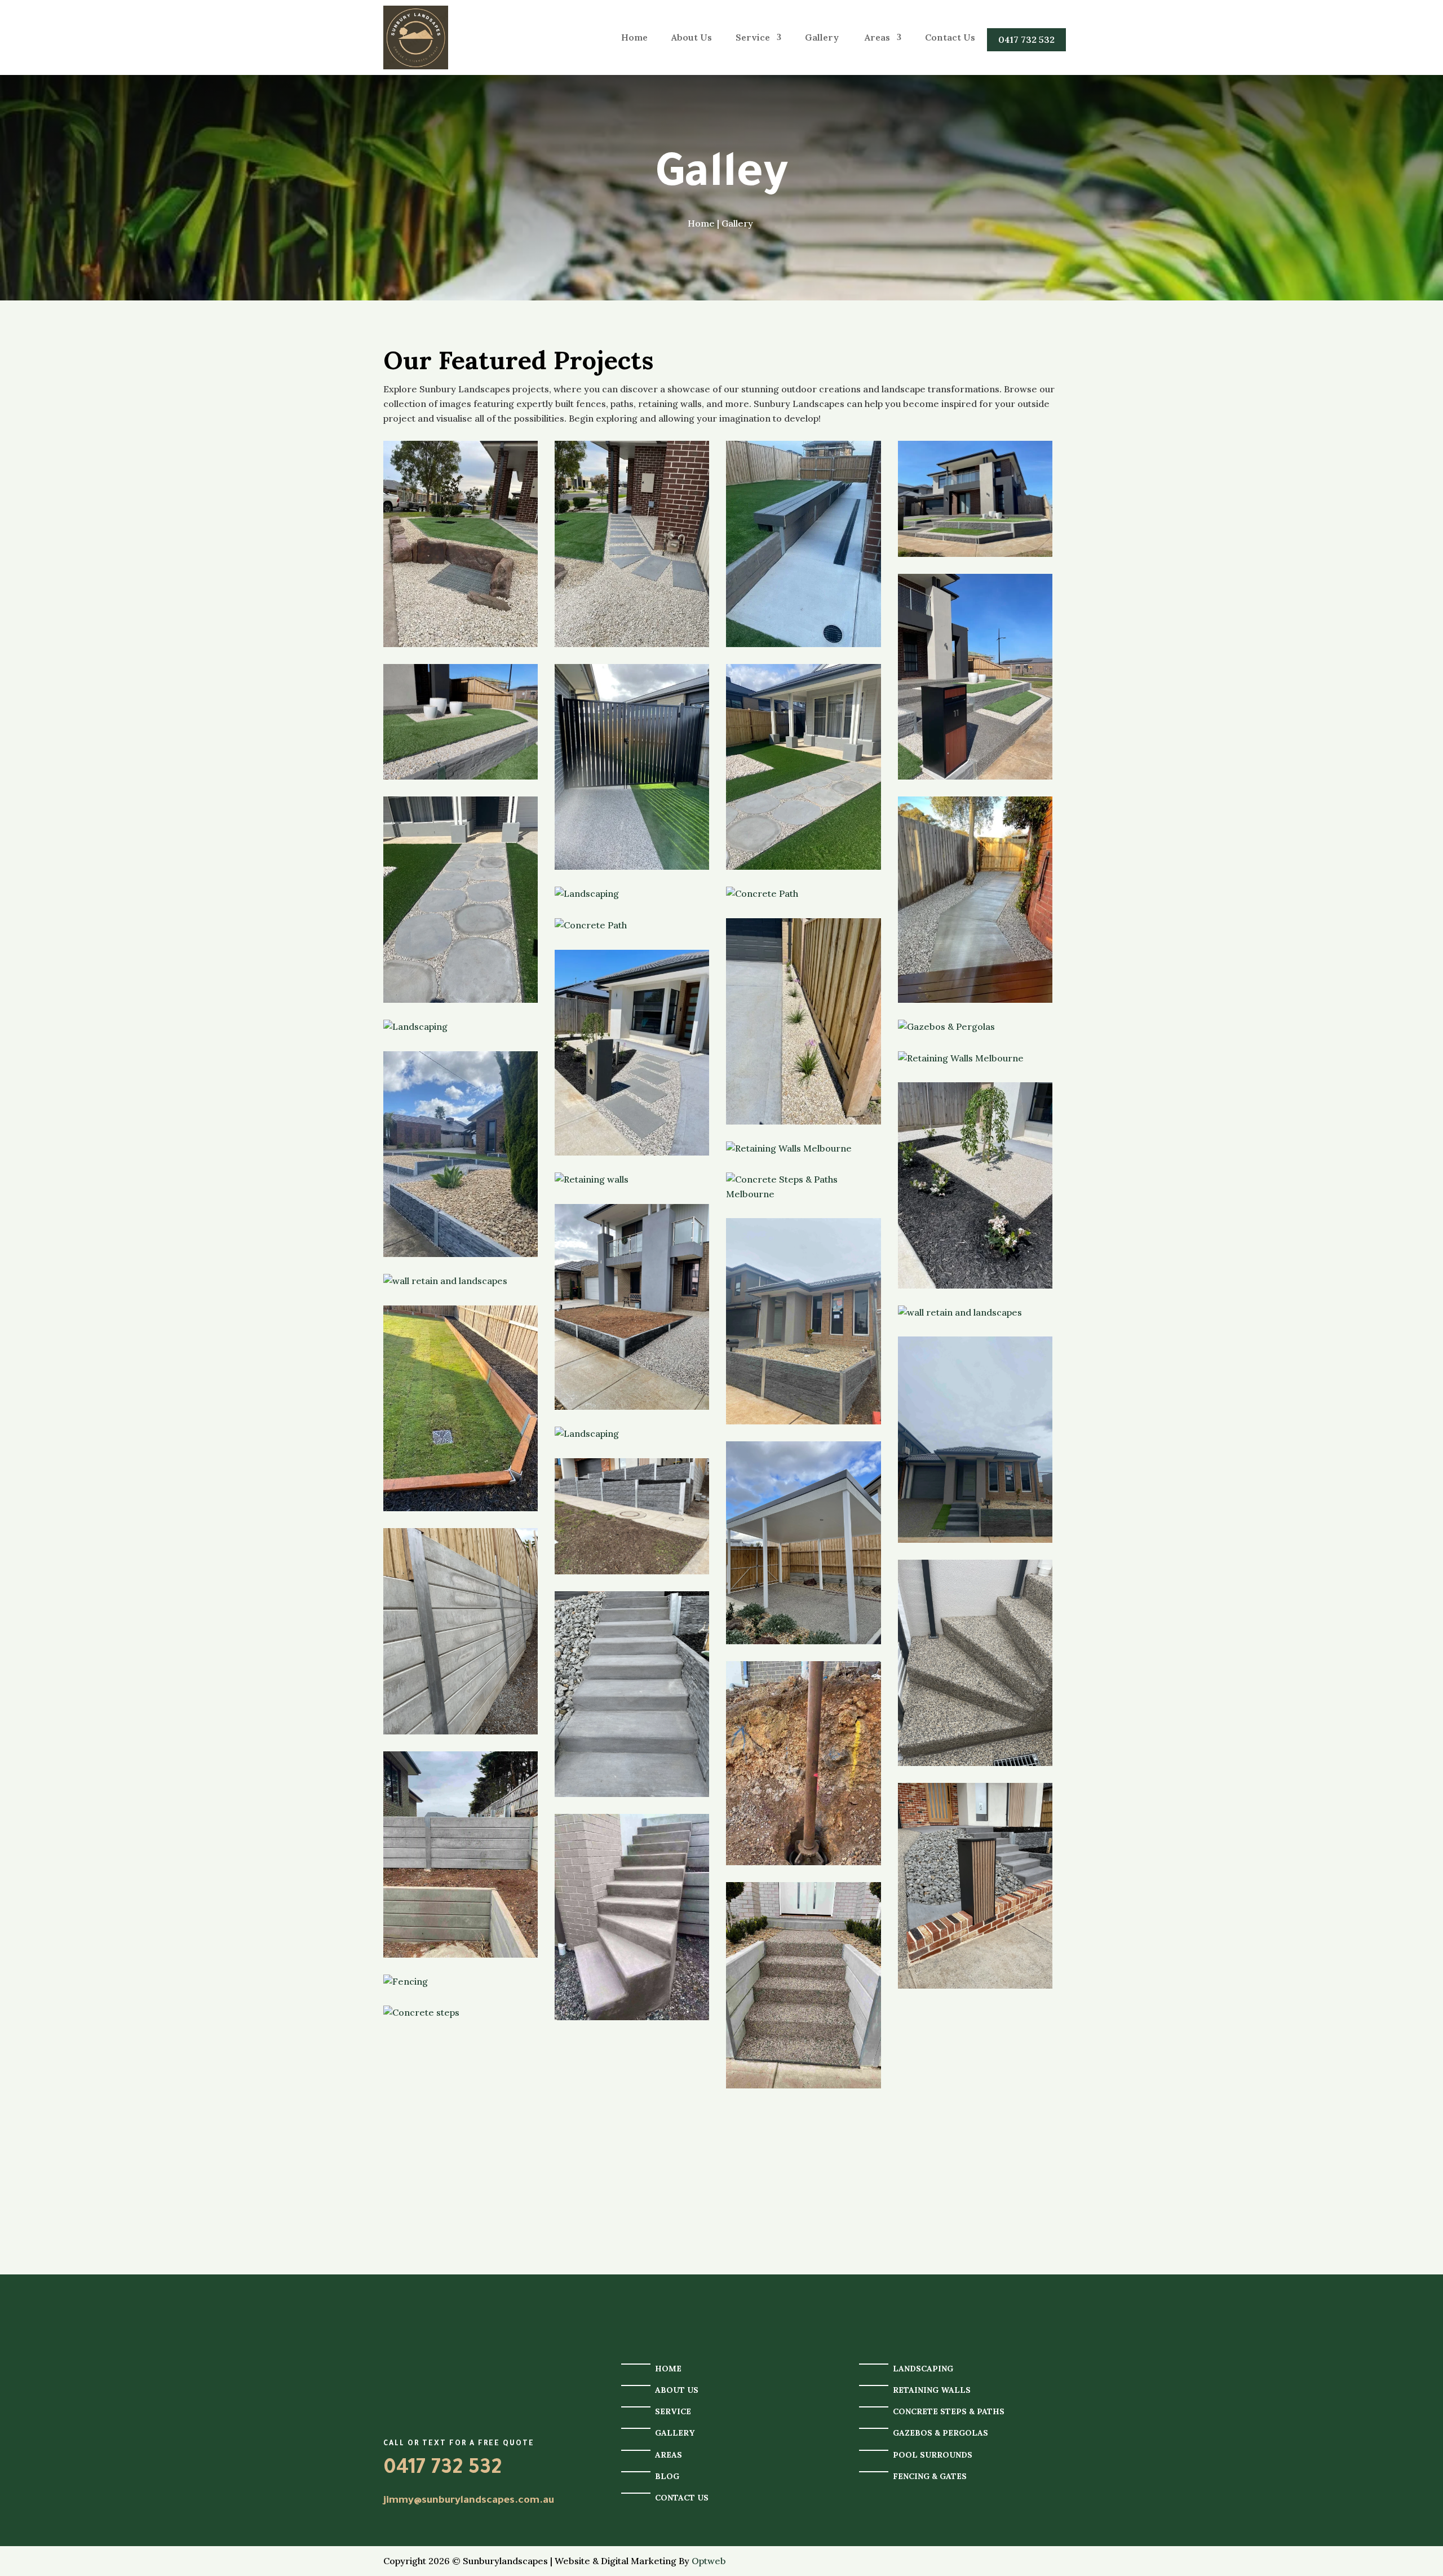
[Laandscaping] (803, 544)
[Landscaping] (632, 894)
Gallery (823, 37)
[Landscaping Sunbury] (975, 499)
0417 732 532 (1026, 39)
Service (753, 37)
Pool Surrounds (933, 2455)
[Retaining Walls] (975, 1059)
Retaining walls (932, 2390)
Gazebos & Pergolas (940, 2433)
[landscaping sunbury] (632, 767)
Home (634, 37)
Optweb (709, 2561)
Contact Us (950, 37)
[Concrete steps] (461, 2013)
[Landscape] (975, 1313)
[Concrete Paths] (975, 1027)
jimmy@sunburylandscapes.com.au (469, 2501)
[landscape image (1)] (632, 544)
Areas (877, 37)
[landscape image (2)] (461, 544)
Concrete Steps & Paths (949, 2411)
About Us (692, 37)
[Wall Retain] (461, 1154)
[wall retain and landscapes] (461, 1281)
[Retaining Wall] (632, 1516)
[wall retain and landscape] (461, 1409)
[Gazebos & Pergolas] (803, 1543)
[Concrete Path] (803, 894)
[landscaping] (632, 1307)
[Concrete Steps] (975, 1663)
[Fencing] (461, 1631)
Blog (667, 2476)
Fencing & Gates (930, 2476)
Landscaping (923, 2369)
